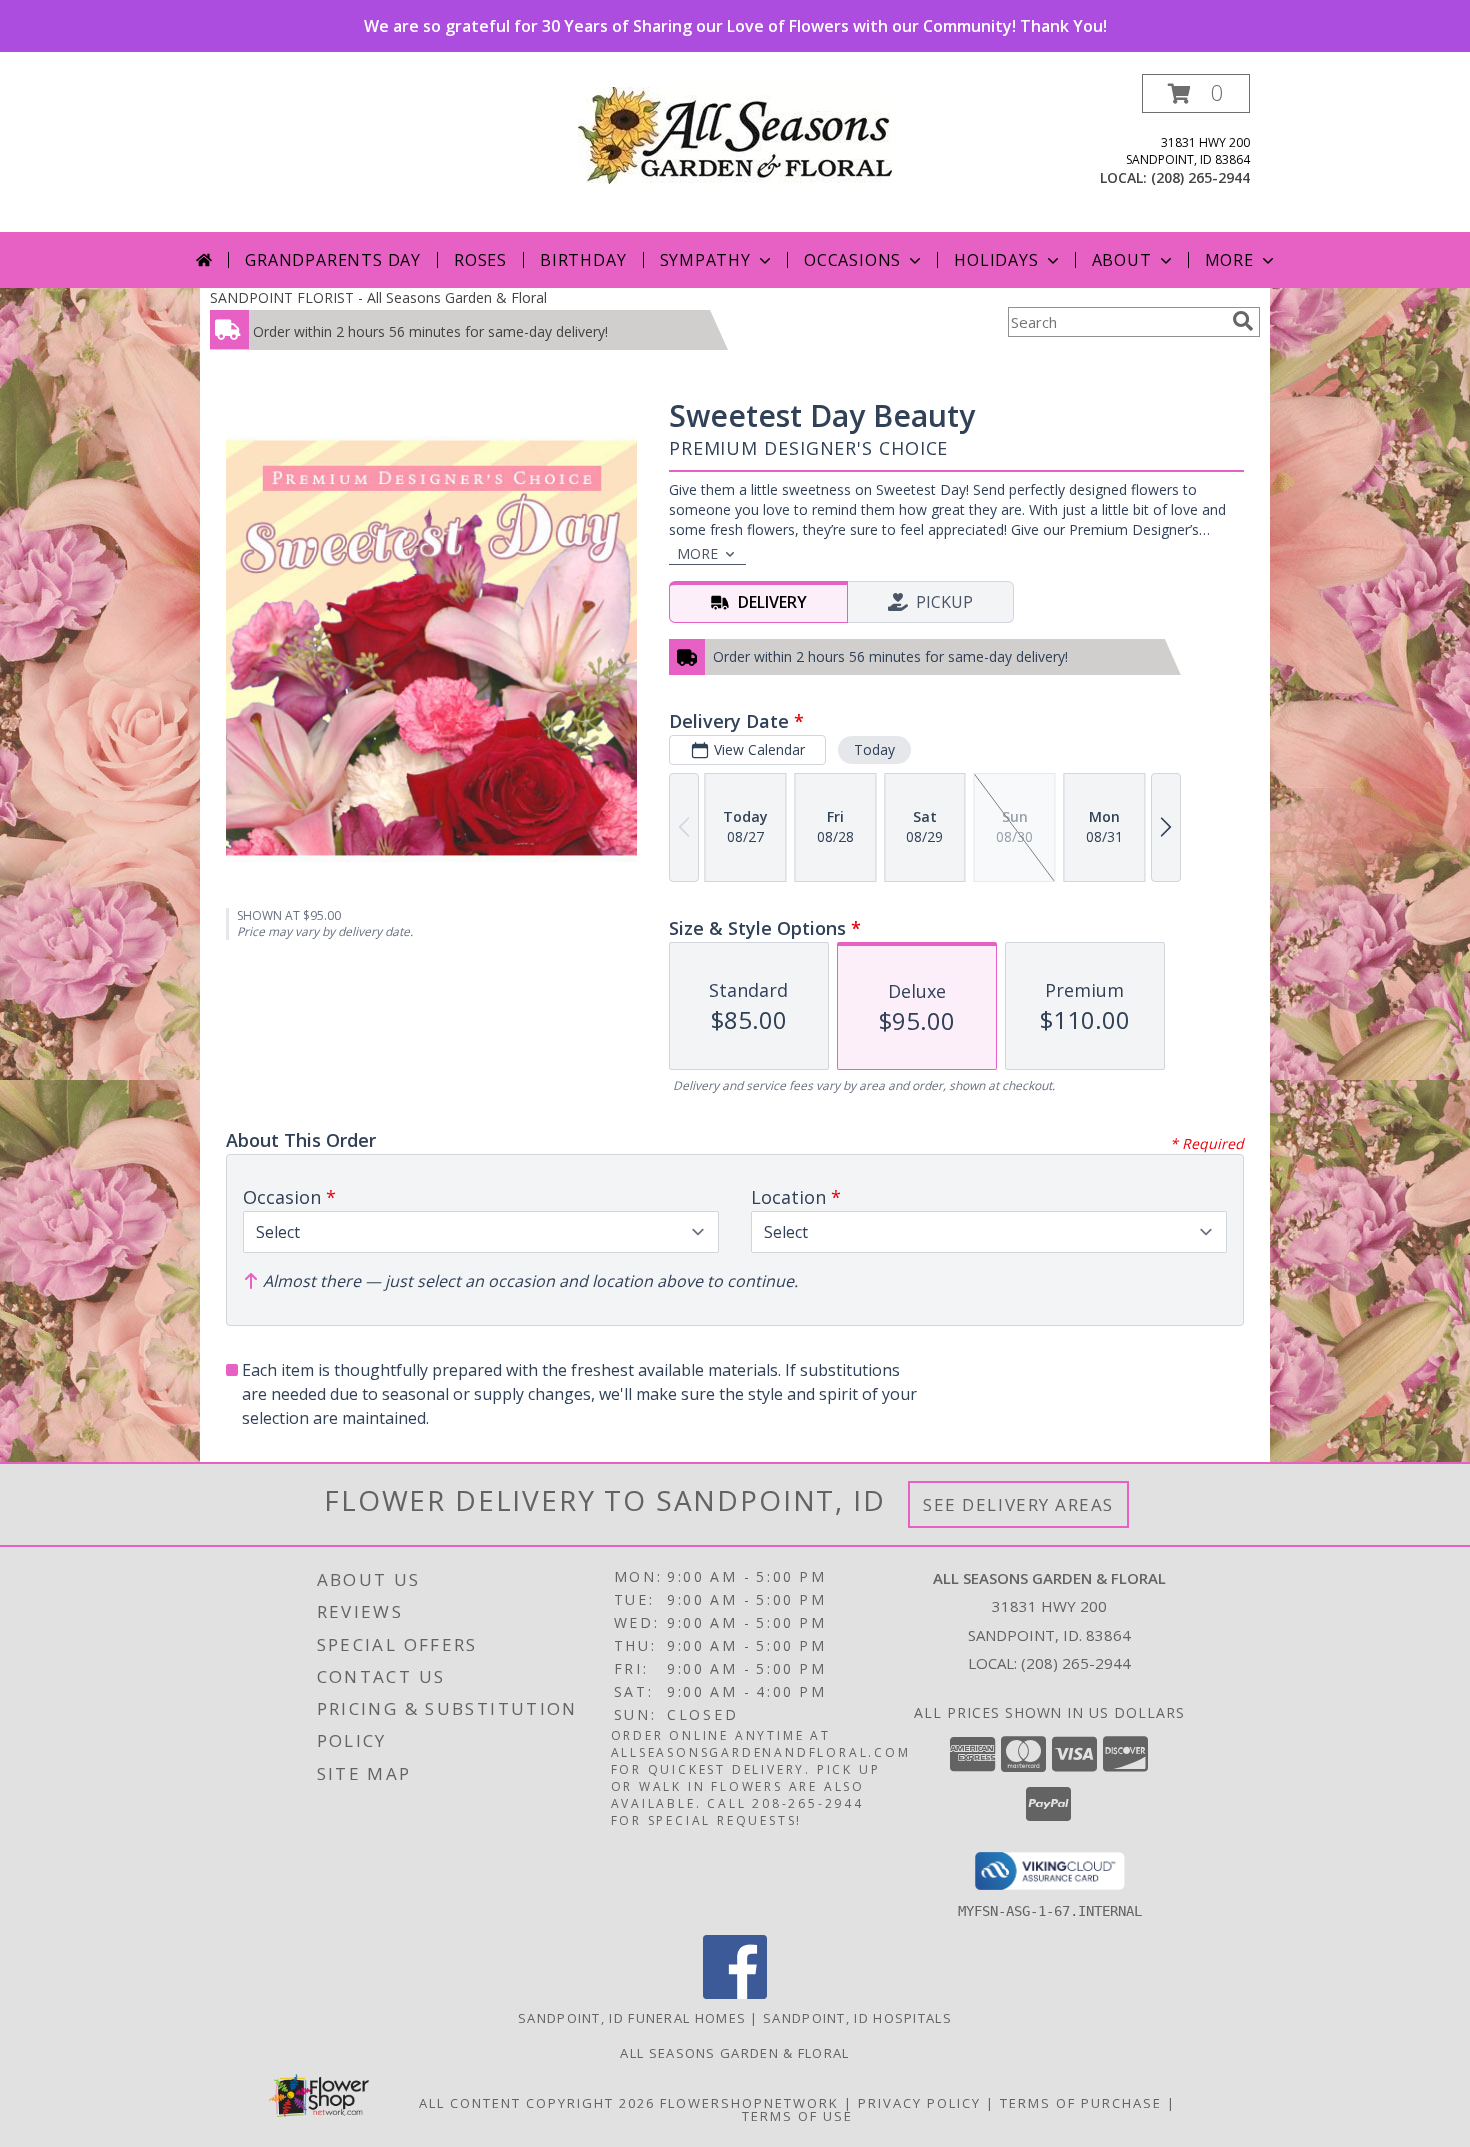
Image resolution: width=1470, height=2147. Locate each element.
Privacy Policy (919, 2103)
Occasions (852, 260)
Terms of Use (797, 2116)
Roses (480, 260)
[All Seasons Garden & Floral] (735, 133)
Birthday (583, 260)
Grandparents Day (333, 260)
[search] (1243, 321)
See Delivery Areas (1018, 1504)
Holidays (996, 260)
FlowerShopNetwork (749, 2103)
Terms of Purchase (1081, 2103)
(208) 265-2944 (1200, 177)
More (1229, 260)
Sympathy (705, 260)
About (1122, 260)
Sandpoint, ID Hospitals (857, 2018)
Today (874, 749)
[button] (1196, 93)
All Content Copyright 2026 (537, 2103)
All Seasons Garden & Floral (734, 2053)
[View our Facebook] (735, 1993)
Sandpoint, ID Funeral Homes (632, 2018)
